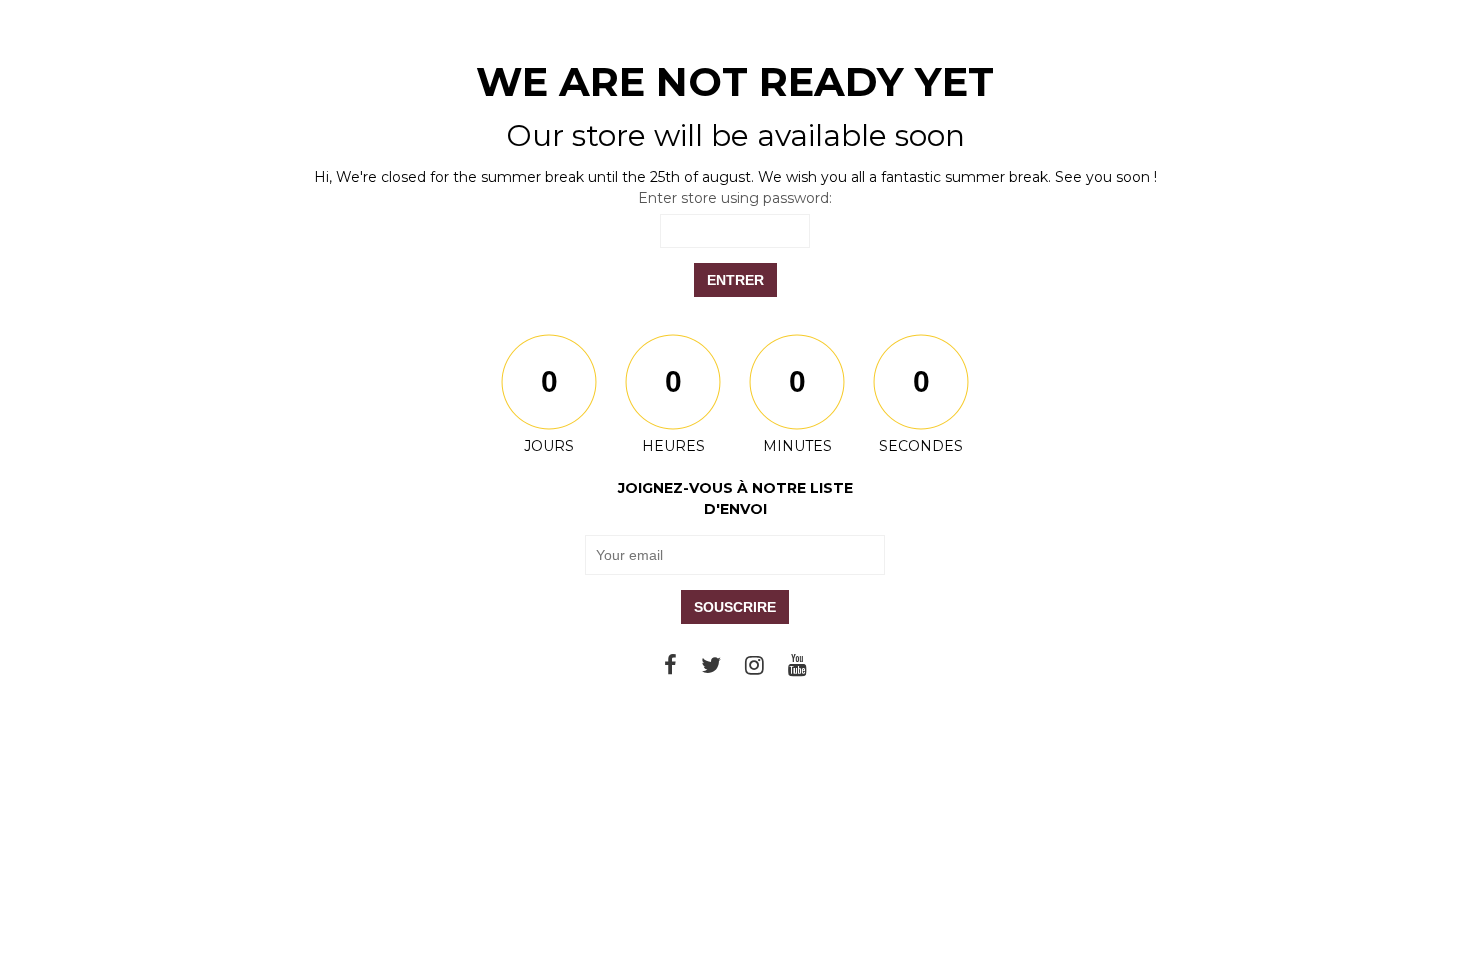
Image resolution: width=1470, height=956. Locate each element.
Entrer (735, 280)
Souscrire (735, 607)
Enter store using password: (735, 198)
